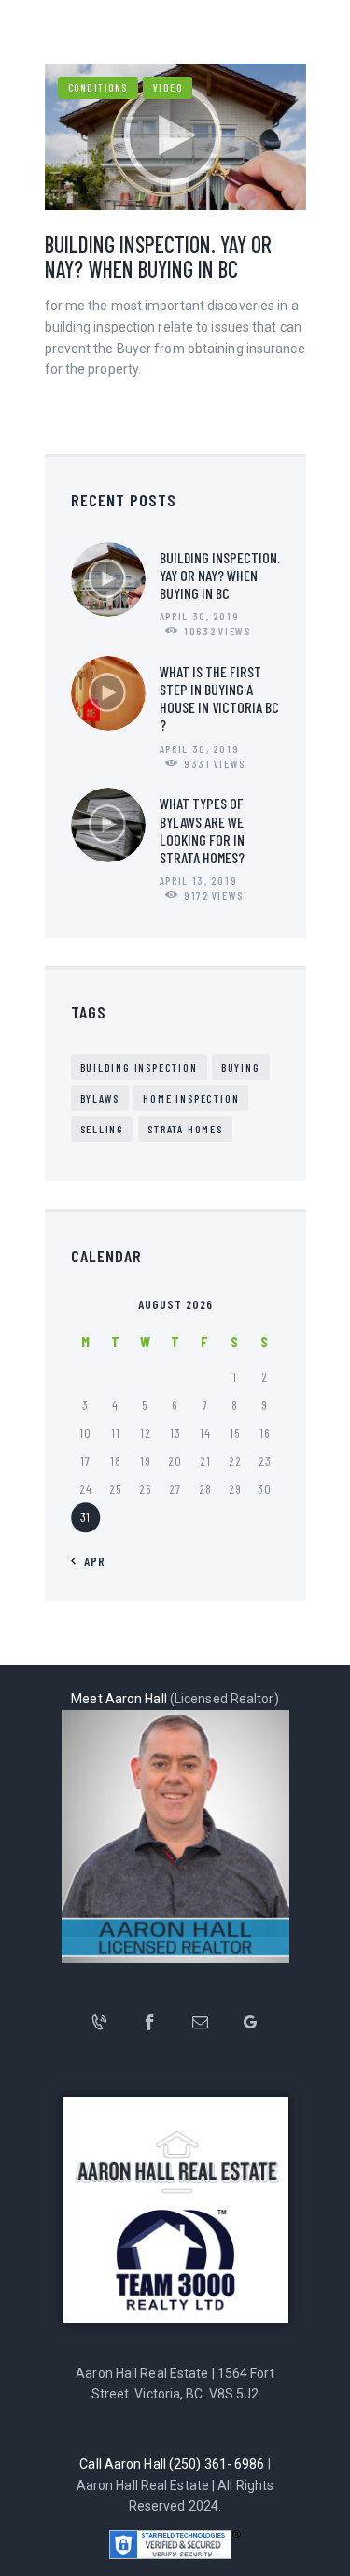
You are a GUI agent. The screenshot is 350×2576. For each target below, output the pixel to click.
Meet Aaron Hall (119, 1699)
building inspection (139, 1067)
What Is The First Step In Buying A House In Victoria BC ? (219, 698)
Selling (103, 1129)
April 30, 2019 (200, 616)
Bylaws (100, 1098)
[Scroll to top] (330, 2556)
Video (168, 87)
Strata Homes (185, 1129)
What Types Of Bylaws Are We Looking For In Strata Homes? (202, 830)
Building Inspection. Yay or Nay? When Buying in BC (158, 256)
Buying (241, 1067)
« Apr (90, 1561)
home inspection (191, 1098)
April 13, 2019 (199, 880)
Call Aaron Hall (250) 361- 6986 (172, 2464)
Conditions (98, 87)
